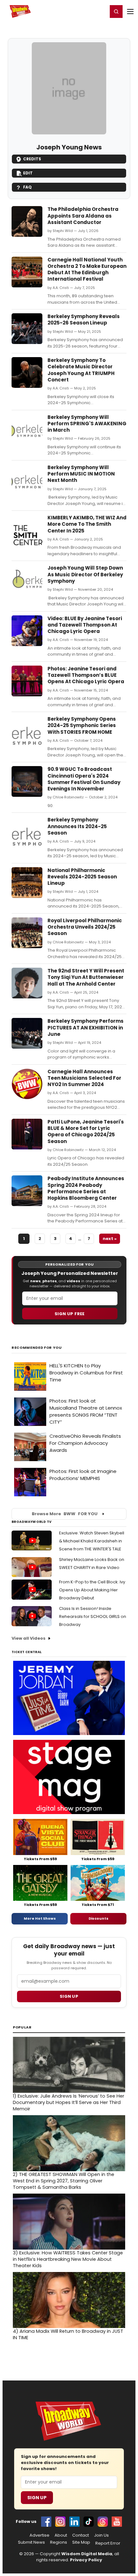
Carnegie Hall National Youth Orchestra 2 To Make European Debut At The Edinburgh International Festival (87, 269)
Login (100, 11)
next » (110, 1239)
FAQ (27, 187)
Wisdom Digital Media (87, 2554)
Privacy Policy (86, 2560)
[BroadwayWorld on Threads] (103, 2522)
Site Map (81, 2542)
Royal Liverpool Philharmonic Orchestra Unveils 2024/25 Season (85, 927)
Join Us (101, 2535)
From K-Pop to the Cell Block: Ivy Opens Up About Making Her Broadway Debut (92, 1590)
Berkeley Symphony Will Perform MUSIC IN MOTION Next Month (81, 474)
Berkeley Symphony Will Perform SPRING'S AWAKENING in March (87, 424)
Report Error (108, 2543)
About (61, 2535)
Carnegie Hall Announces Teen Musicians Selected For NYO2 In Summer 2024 (84, 1078)
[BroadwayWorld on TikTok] (89, 2522)
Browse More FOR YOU (65, 1514)
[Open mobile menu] (130, 12)
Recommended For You (37, 1348)
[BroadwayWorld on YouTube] (117, 2522)
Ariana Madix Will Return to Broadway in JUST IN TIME (68, 2334)
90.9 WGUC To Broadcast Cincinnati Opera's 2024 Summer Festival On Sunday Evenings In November (84, 779)
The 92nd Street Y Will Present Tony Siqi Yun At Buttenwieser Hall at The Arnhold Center (86, 977)
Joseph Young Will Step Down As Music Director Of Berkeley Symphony (85, 574)
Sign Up (37, 2498)
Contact (81, 2535)
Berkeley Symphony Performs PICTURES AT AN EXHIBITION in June (86, 1028)
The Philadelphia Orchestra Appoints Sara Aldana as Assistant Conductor (83, 216)
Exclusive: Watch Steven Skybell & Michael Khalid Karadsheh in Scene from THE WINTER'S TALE (92, 1541)
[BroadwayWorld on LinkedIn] (74, 2522)
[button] (116, 12)
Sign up (69, 1996)
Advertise (39, 2535)
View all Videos (29, 1638)
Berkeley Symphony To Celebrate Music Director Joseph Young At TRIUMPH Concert (81, 370)
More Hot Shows (40, 1918)
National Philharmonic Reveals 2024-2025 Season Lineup (82, 877)
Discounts (99, 1918)
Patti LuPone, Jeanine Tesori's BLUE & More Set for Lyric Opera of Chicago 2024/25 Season (86, 1132)
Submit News (31, 2542)
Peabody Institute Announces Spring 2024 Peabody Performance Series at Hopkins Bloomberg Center (86, 1188)
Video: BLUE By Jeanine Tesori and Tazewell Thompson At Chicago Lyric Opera (85, 625)
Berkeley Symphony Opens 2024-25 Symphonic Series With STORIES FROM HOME (82, 725)
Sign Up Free (70, 1314)
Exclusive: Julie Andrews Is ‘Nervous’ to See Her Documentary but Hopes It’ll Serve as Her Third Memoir (69, 2102)
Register (82, 11)
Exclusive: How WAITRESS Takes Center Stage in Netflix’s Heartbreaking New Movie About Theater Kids (68, 2259)
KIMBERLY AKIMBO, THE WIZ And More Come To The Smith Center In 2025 (87, 524)
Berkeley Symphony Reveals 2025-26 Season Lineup (84, 320)
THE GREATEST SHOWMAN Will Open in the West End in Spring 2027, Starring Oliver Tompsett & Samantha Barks (64, 2181)
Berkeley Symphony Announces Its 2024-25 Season (77, 826)
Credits (32, 159)
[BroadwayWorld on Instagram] (60, 2522)
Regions (59, 2542)
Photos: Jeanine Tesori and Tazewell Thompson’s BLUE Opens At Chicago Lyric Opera (86, 675)
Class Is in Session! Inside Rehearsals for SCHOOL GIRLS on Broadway (93, 1616)
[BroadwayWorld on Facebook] (46, 2522)
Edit (28, 173)
